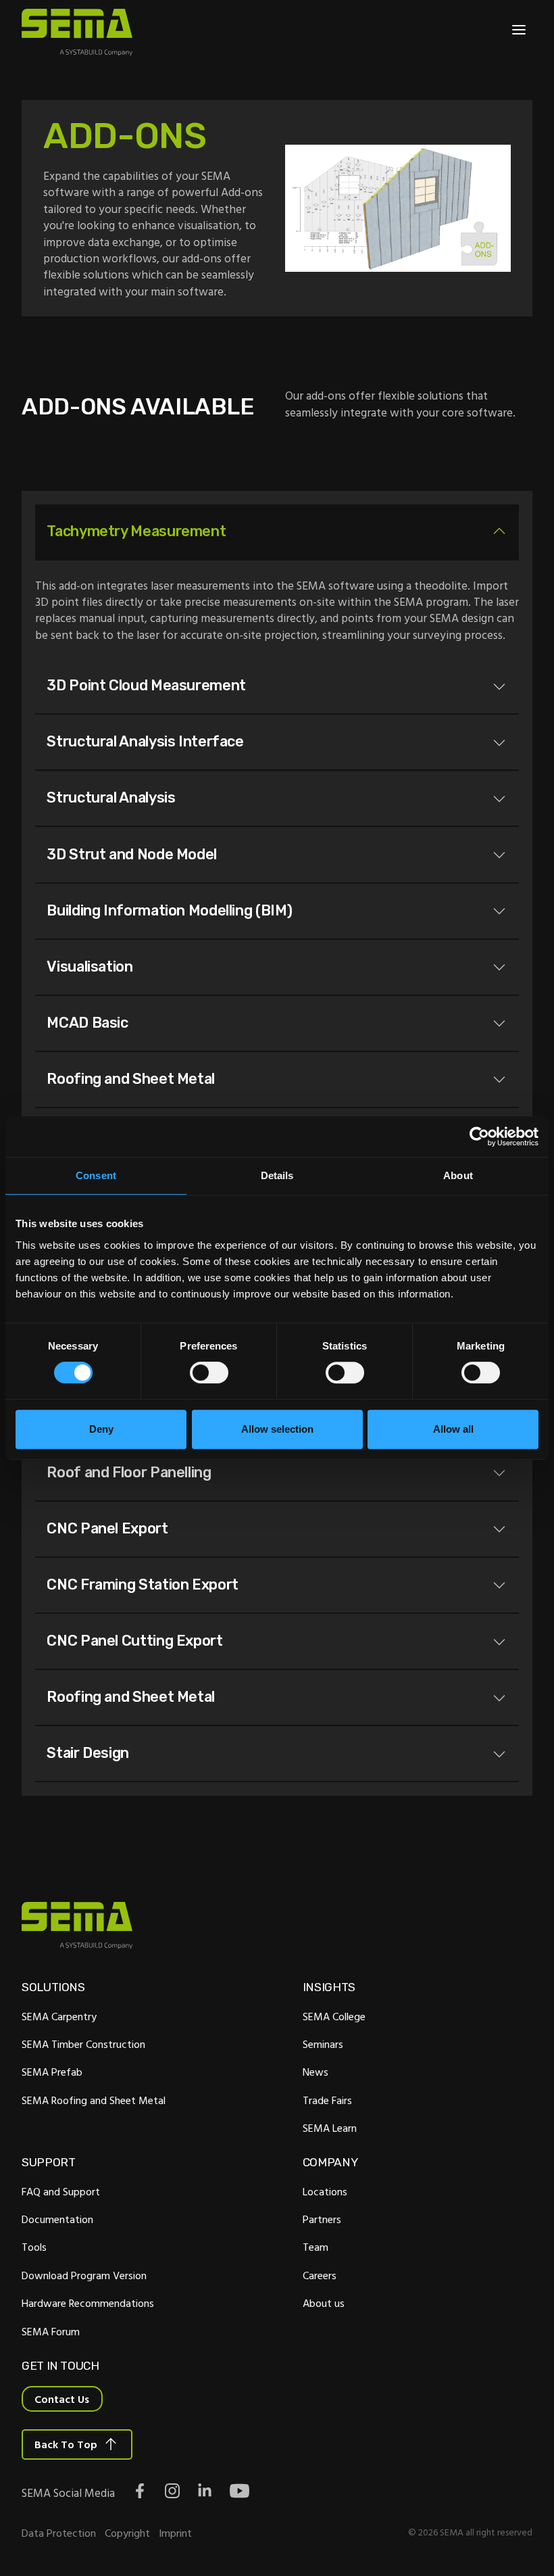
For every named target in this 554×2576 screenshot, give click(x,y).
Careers (320, 2275)
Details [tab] (277, 1175)
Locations (325, 2191)
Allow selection (277, 1429)
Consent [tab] (96, 1175)
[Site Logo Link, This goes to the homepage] (77, 32)
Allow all (453, 1429)
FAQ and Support (61, 2191)
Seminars (323, 2044)
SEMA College (334, 2016)
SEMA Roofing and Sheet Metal (94, 2100)
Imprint (175, 2533)
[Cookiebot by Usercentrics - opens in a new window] (479, 1137)
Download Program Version (84, 2275)
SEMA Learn (330, 2128)
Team (316, 2247)
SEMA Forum (51, 2331)
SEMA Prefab (52, 2072)
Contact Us (62, 2399)
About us (324, 2303)
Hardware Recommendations (88, 2303)
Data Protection (59, 2533)
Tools (34, 2247)
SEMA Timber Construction (83, 2044)
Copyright (127, 2533)
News (316, 2072)
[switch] (209, 1373)
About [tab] (458, 1175)
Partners (322, 2219)
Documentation (57, 2219)
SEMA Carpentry (59, 2016)
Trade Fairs (327, 2100)
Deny (101, 1429)
